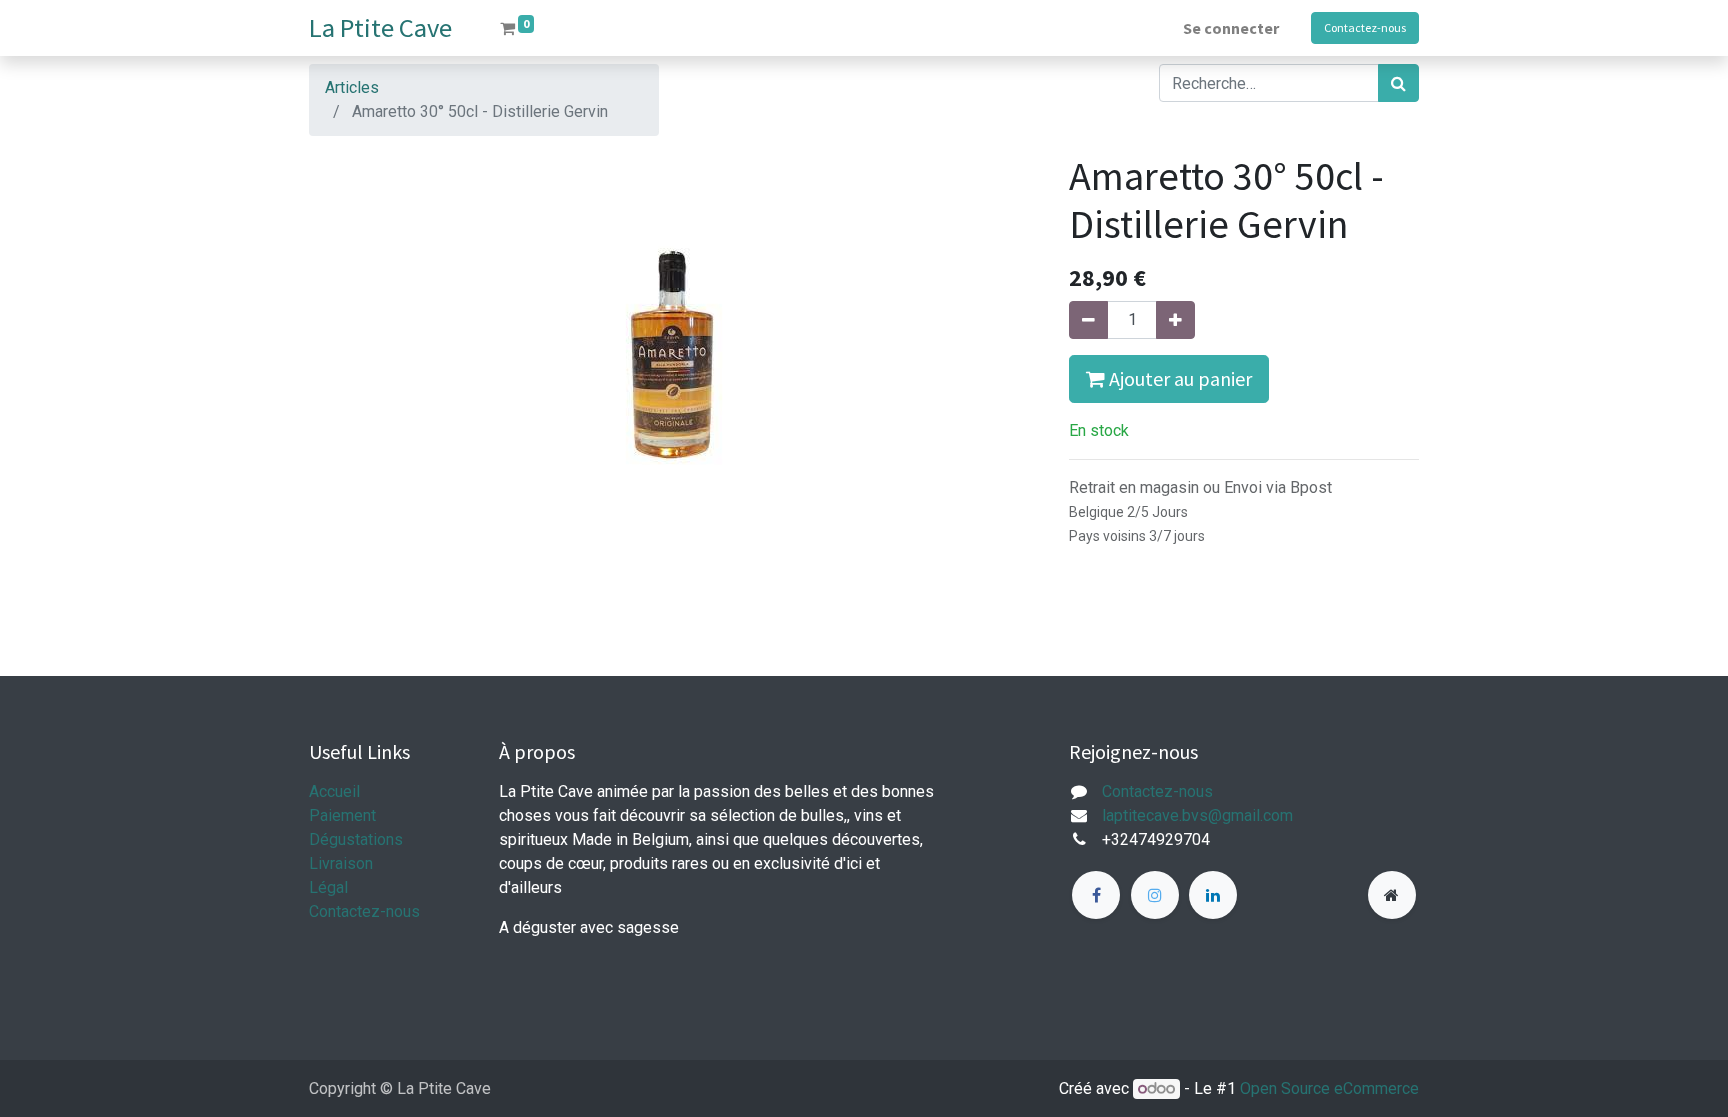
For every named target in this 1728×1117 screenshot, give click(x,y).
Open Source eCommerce (1329, 1088)
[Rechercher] (1398, 83)
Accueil (334, 791)
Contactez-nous (1365, 27)
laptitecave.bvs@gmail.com (1197, 815)
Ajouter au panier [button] (1178, 378)
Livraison (341, 863)
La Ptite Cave (380, 27)
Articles (352, 87)
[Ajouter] (1175, 320)
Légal (328, 887)
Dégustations (356, 839)
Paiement (342, 815)
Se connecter (1231, 28)
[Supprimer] (1088, 320)
